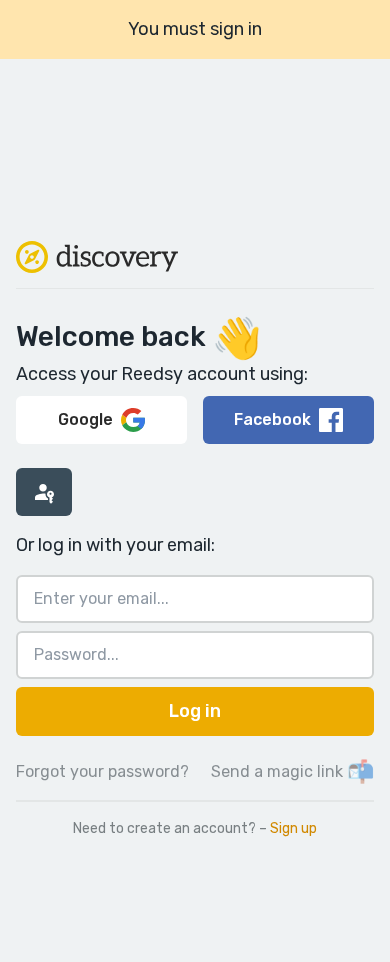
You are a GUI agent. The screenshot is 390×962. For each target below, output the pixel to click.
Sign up (293, 828)
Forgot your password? (102, 771)
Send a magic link (292, 771)
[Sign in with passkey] (44, 492)
